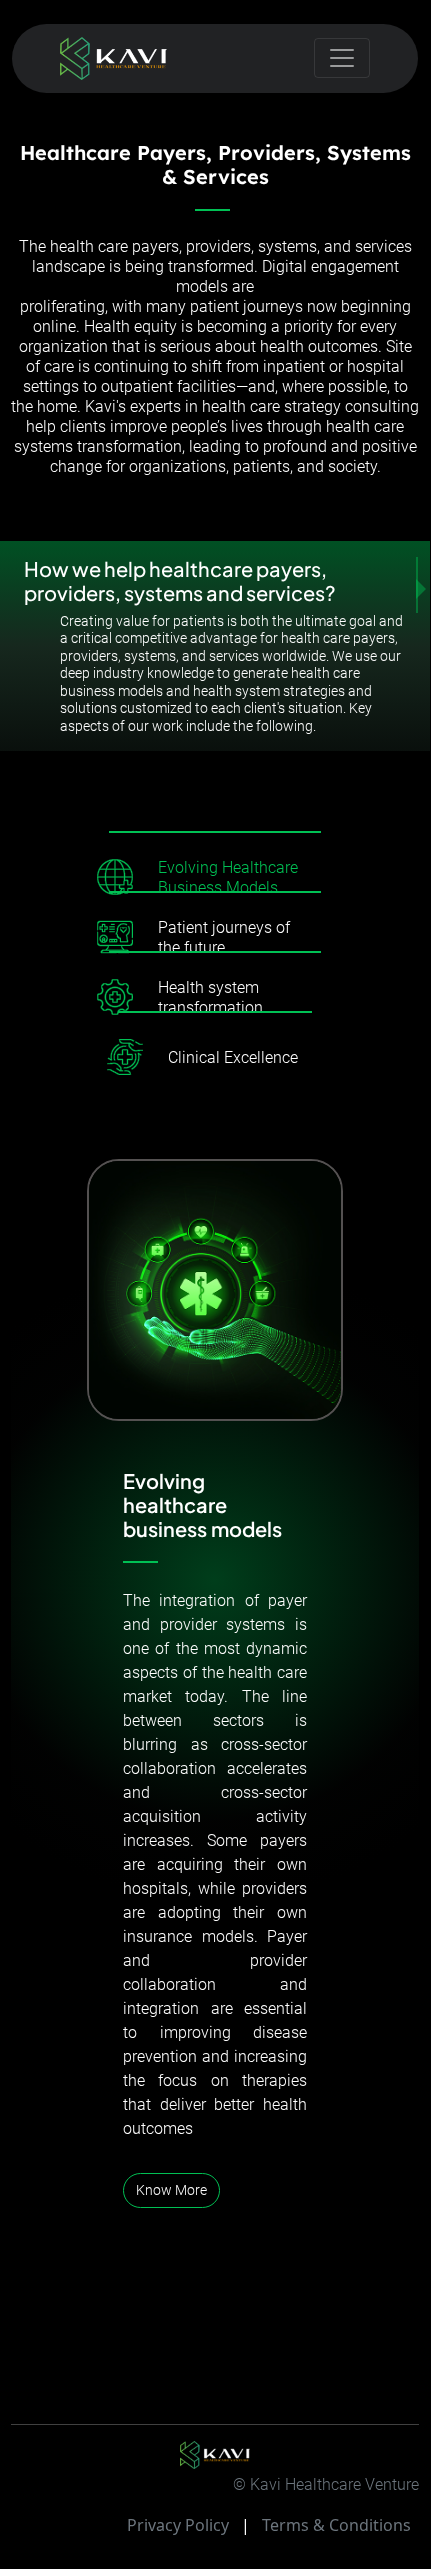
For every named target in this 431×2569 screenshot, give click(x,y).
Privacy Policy (178, 2525)
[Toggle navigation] (342, 58)
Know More (171, 2190)
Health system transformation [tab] (210, 997)
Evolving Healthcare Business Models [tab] (228, 877)
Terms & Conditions (336, 2525)
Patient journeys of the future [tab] (224, 937)
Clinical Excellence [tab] (233, 1057)
